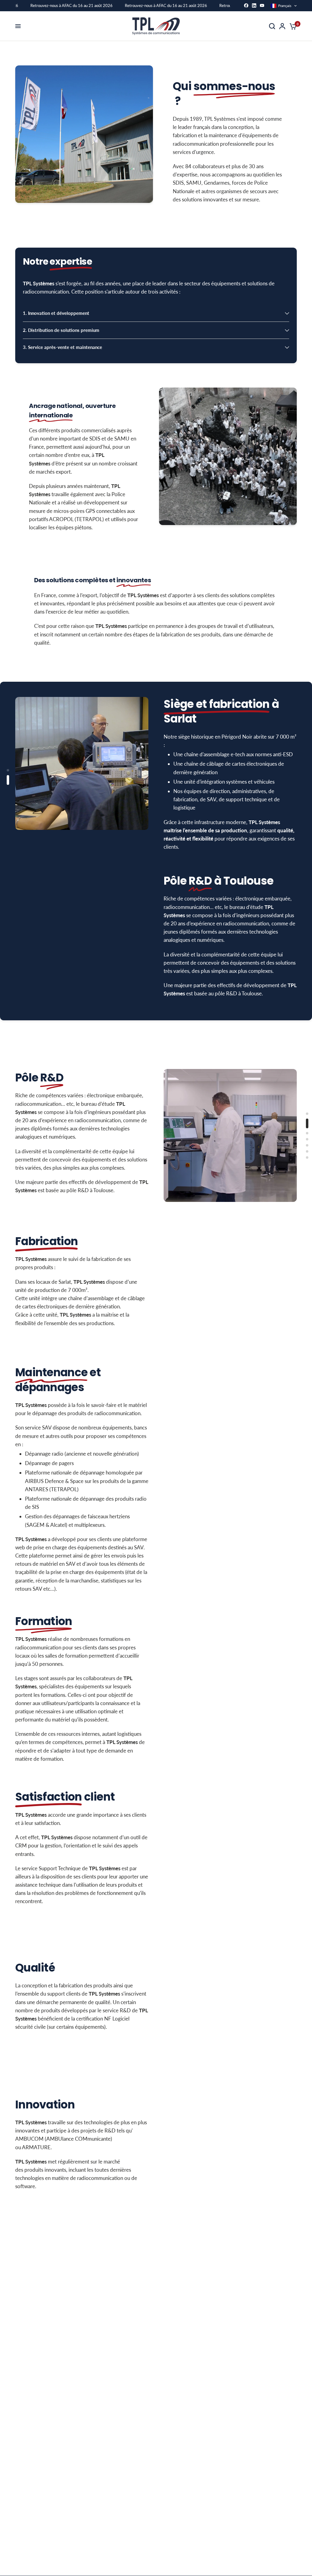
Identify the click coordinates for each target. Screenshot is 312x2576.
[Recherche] (272, 26)
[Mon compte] (282, 26)
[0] (292, 26)
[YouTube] (262, 5)
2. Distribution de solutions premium (61, 330)
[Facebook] (246, 5)
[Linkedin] (254, 5)
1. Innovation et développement (56, 313)
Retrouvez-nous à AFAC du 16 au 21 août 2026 (59, 5)
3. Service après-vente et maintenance (62, 347)
